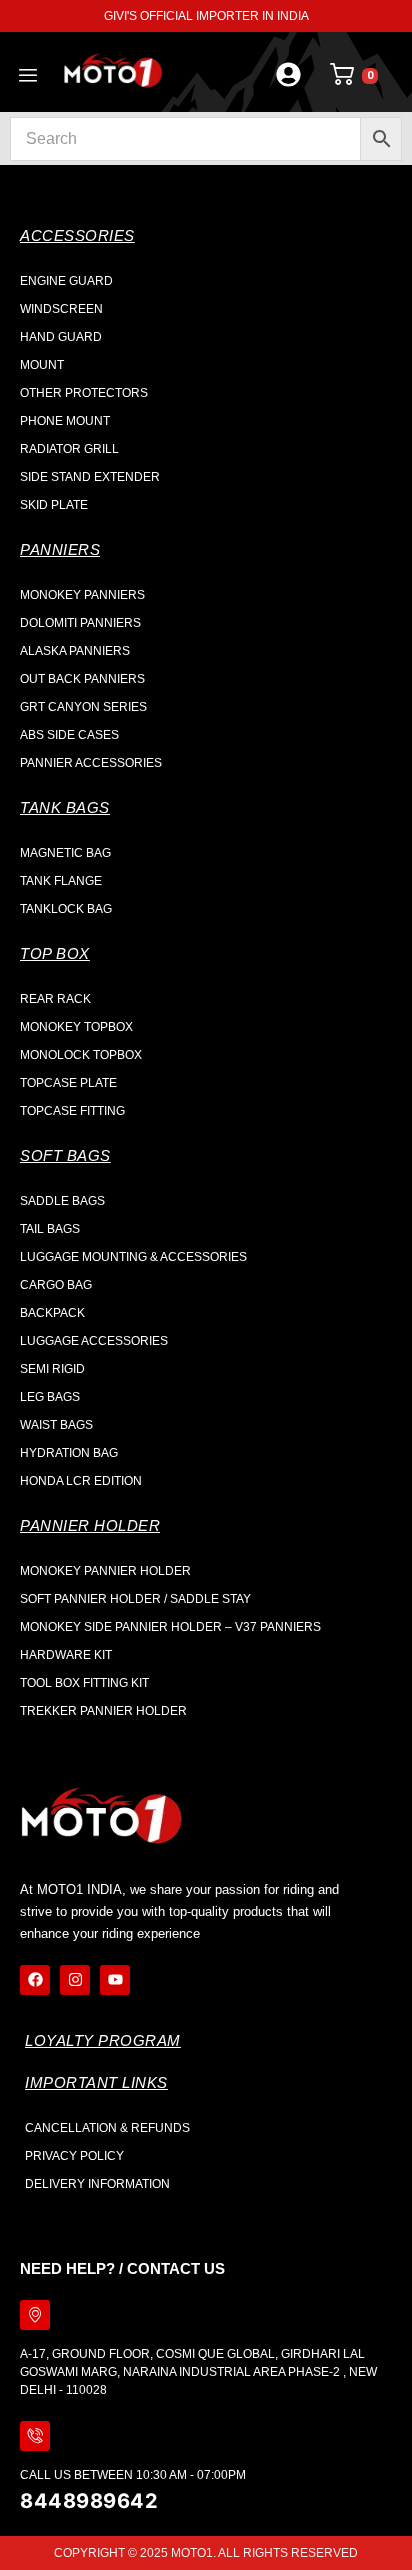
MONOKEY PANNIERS (82, 595)
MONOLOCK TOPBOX (81, 1055)
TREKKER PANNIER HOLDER (103, 1711)
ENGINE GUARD (66, 281)
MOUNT (42, 365)
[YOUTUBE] (115, 1980)
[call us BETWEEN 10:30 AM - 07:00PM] (35, 2436)
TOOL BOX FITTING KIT (84, 1683)
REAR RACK (55, 999)
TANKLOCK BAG (66, 909)
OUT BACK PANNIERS (82, 679)
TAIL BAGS (50, 1229)
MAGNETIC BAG (65, 853)
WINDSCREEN (61, 309)
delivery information (97, 2184)
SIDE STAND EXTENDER (90, 477)
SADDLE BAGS (62, 1201)
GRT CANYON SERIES (83, 707)
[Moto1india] (112, 72)
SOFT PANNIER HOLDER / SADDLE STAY (135, 1599)
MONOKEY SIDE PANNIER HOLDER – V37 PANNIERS (170, 1627)
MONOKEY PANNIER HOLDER (105, 1571)
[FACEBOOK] (35, 1980)
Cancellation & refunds (107, 2128)
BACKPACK (52, 1313)
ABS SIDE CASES (69, 735)
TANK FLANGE (61, 881)
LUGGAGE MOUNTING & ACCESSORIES (133, 1257)
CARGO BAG (56, 1285)
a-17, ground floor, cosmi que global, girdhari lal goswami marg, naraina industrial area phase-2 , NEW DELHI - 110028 (198, 2372)
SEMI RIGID (52, 1369)
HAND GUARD (61, 337)
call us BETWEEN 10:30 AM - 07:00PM (133, 2475)
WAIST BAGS (56, 1425)
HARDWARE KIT (66, 1655)
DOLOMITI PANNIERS (80, 623)
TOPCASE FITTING (72, 1111)
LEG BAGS (50, 1397)
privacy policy (74, 2156)
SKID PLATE (54, 505)
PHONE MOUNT (65, 421)
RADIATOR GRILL (69, 449)
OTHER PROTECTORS (84, 393)
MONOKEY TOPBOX (76, 1027)
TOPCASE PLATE (68, 1083)
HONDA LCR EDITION (81, 1481)
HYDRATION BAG (69, 1453)
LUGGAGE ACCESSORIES (94, 1341)
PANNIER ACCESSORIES (91, 763)
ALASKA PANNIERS (75, 651)
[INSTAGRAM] (75, 1980)
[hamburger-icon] (27, 77)
